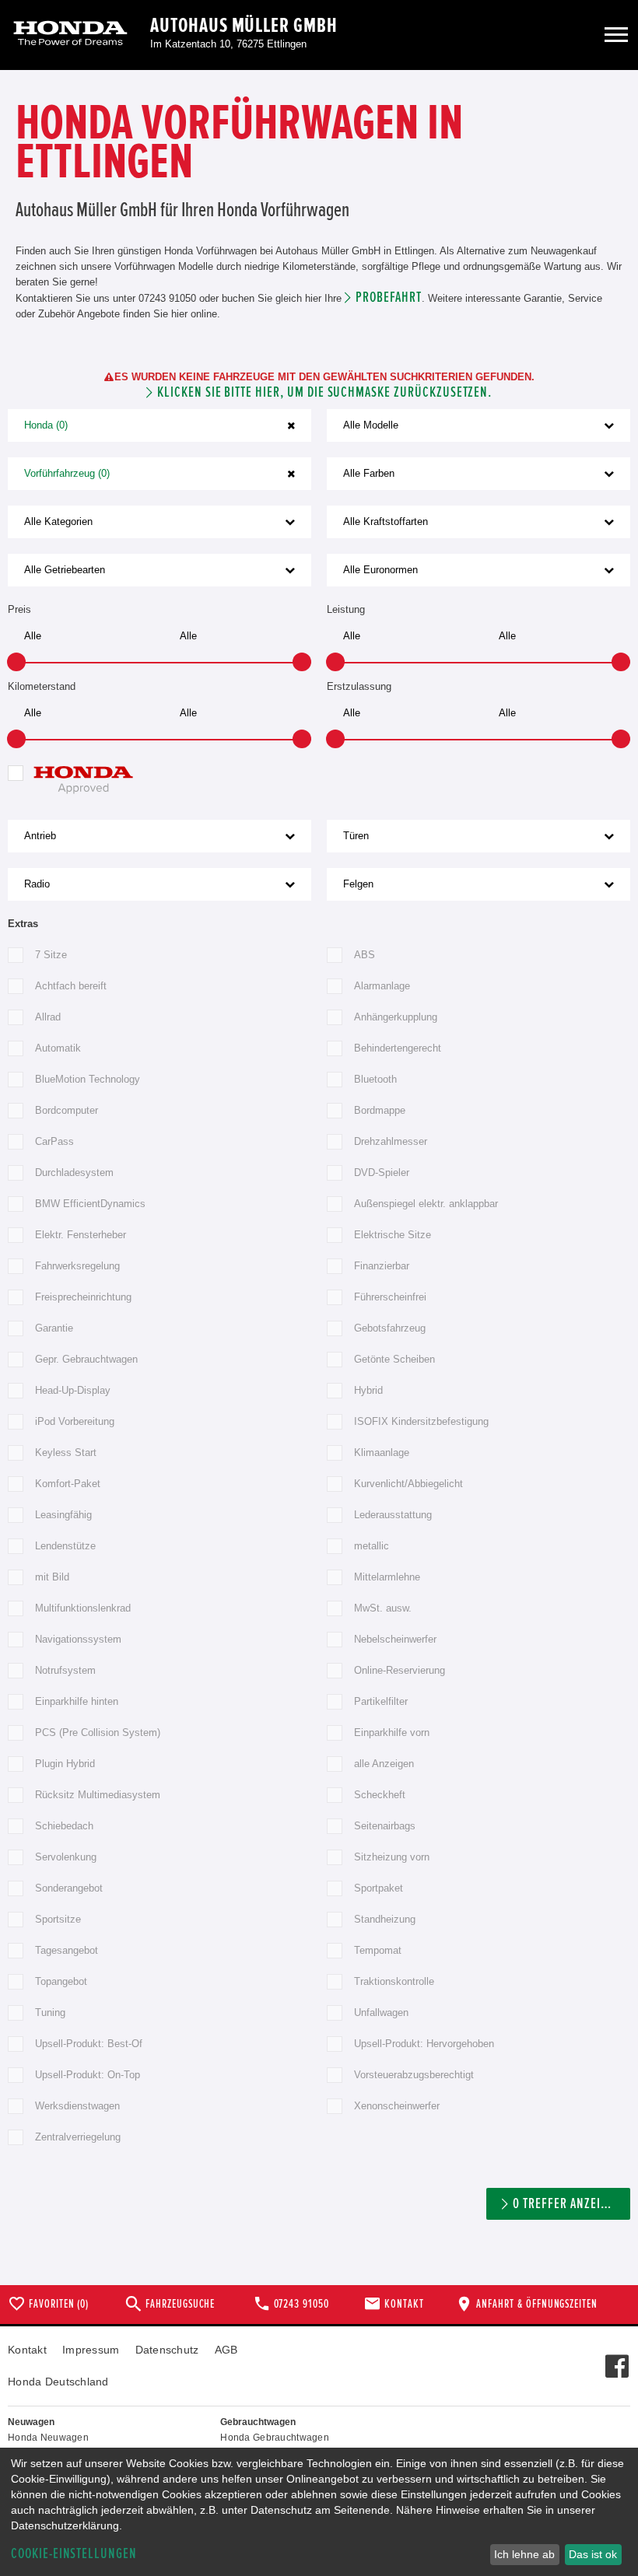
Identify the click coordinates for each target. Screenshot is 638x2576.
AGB (226, 2350)
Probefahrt (389, 297)
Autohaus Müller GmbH (244, 26)
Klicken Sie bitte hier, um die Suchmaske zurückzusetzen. (324, 392)
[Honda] (70, 35)
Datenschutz (167, 2350)
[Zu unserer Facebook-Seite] (617, 2358)
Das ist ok (593, 2554)
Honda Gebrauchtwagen (275, 2438)
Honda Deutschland (58, 2382)
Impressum (91, 2350)
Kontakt (27, 2350)
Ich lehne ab (524, 2554)
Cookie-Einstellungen (74, 2554)
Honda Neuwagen (48, 2438)
